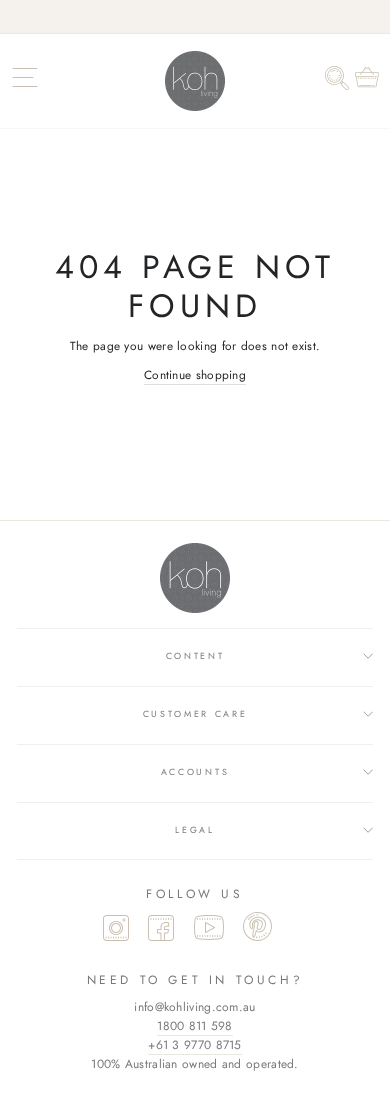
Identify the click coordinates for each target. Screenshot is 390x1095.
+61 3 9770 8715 (194, 1045)
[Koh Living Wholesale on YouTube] (209, 930)
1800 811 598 (195, 1026)
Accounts (195, 771)
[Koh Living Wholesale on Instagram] (116, 930)
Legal (194, 829)
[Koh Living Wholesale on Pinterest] (257, 929)
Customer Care (195, 713)
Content (195, 655)
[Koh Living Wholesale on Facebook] (161, 930)
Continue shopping (195, 374)
